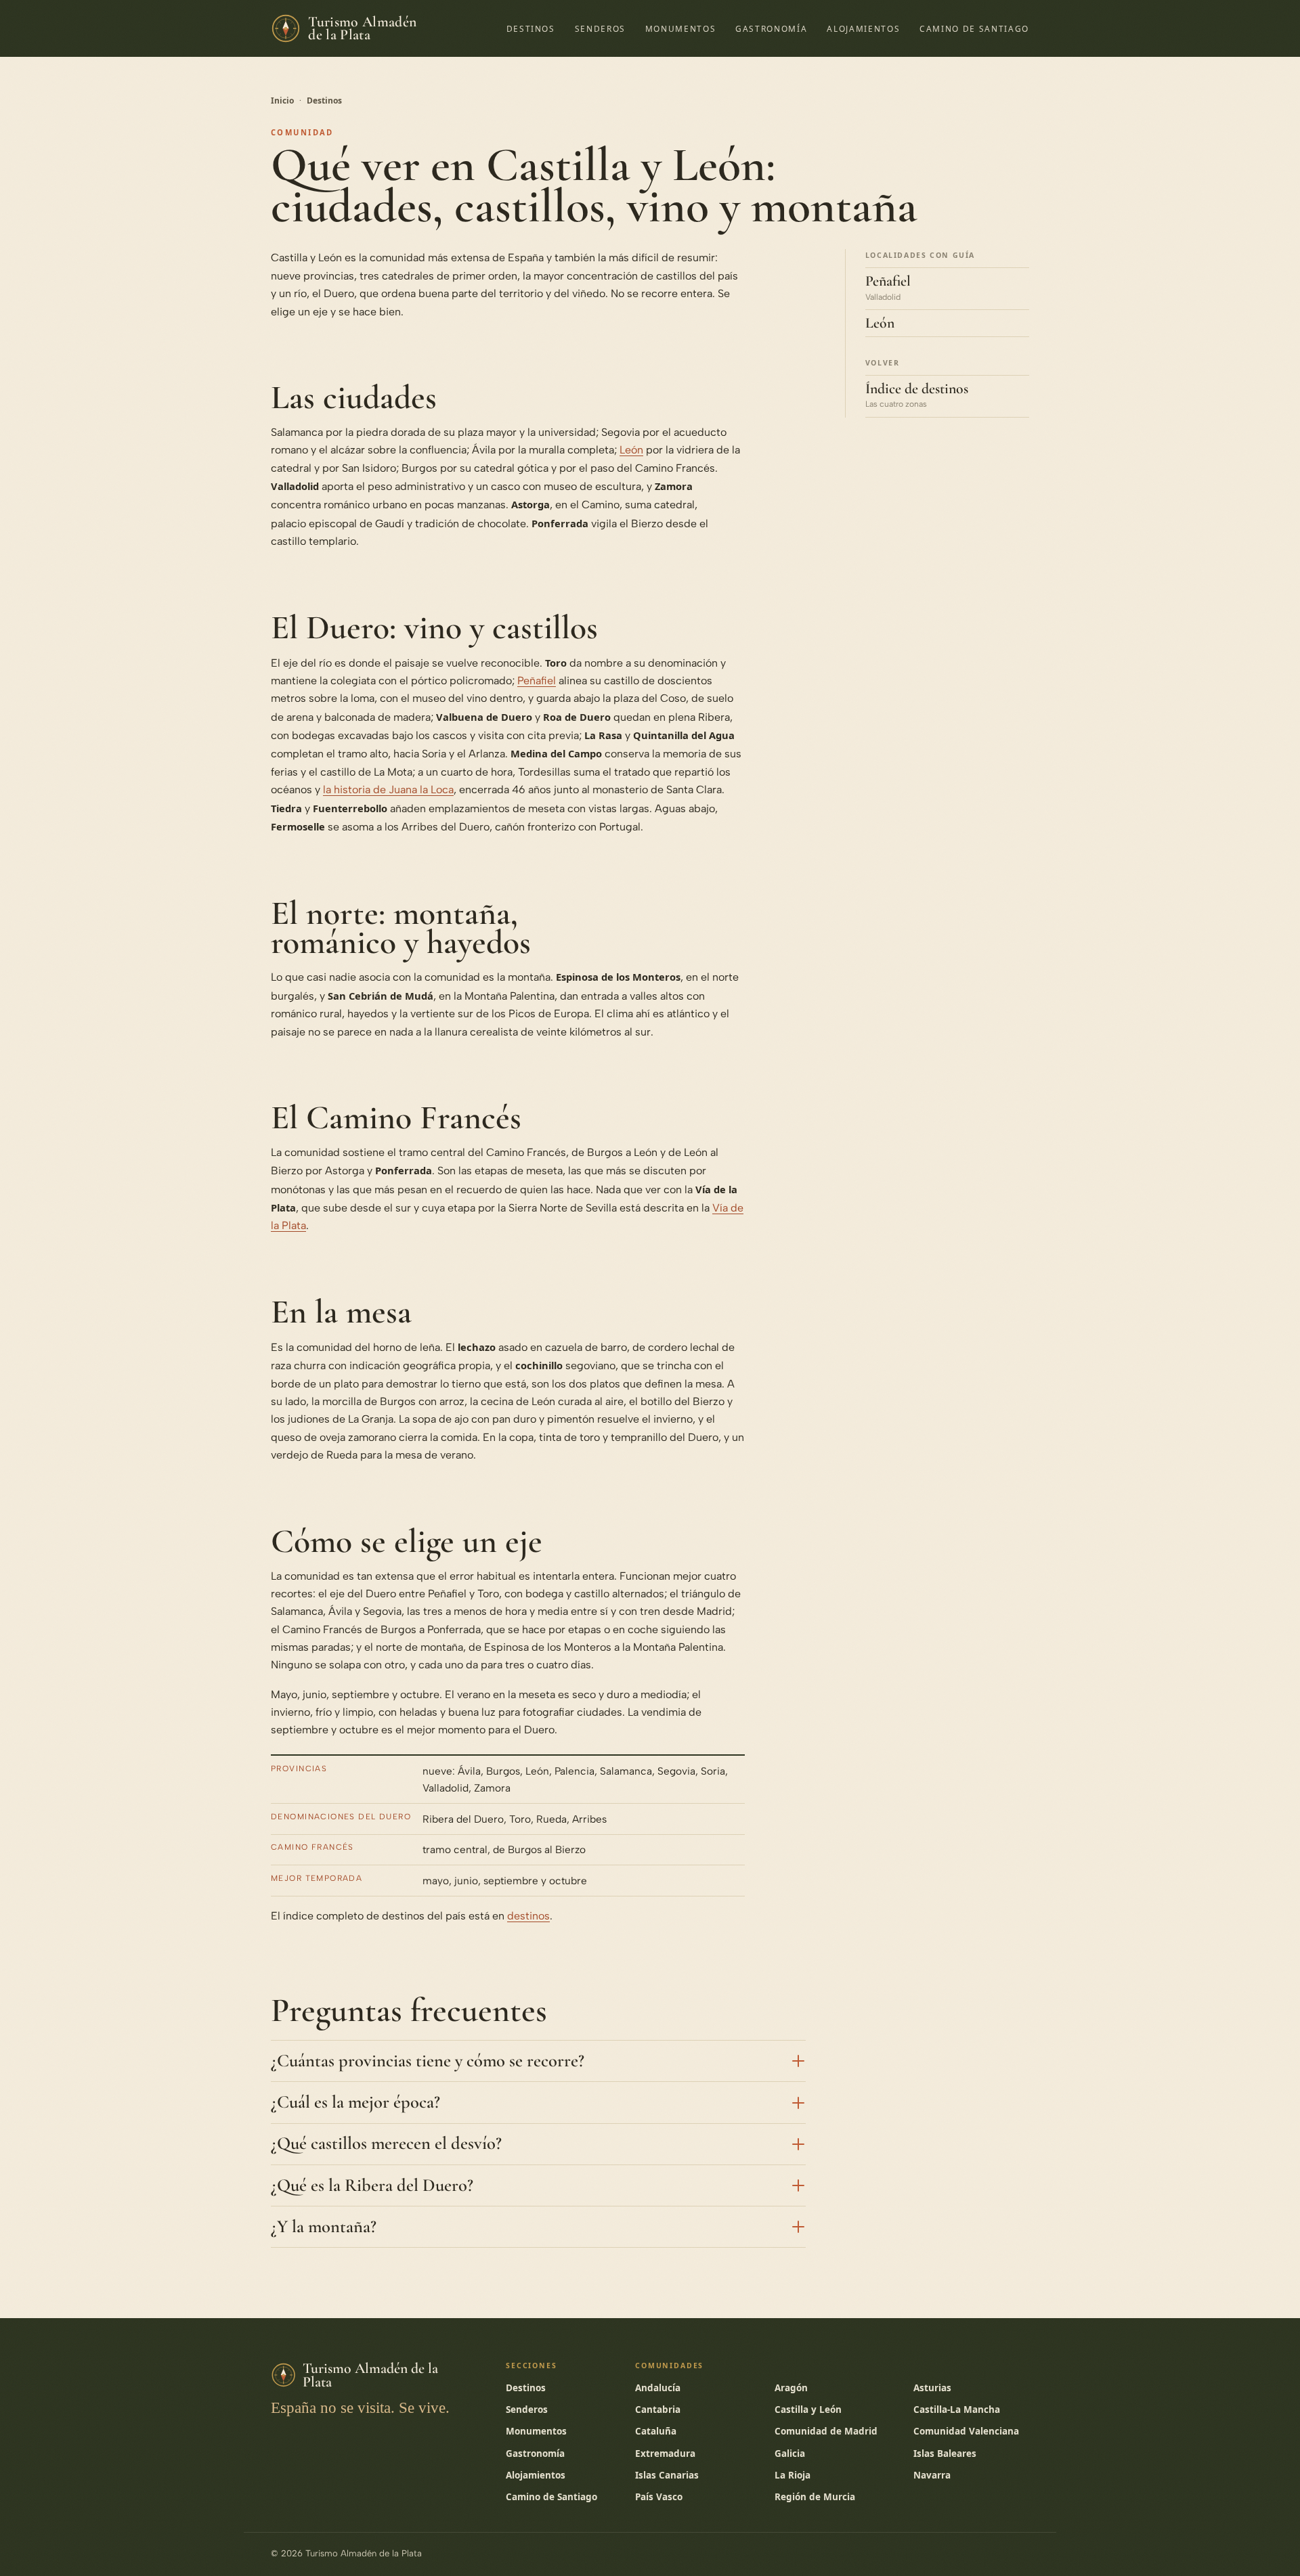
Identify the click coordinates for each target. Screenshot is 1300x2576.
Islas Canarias (667, 2475)
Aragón (791, 2388)
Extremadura (665, 2453)
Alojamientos (863, 28)
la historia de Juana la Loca (388, 790)
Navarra (932, 2475)
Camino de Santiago (974, 28)
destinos (528, 1916)
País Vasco (659, 2497)
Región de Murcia (815, 2497)
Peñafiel (537, 681)
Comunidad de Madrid (826, 2431)
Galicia (790, 2453)
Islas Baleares (945, 2453)
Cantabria (658, 2410)
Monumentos (681, 28)
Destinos (531, 28)
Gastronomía (771, 28)
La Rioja (793, 2475)
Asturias (932, 2388)
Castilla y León (808, 2410)
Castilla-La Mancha (957, 2410)
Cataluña (656, 2431)
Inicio (282, 101)
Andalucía (658, 2388)
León (631, 450)
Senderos (600, 28)
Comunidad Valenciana (966, 2431)
